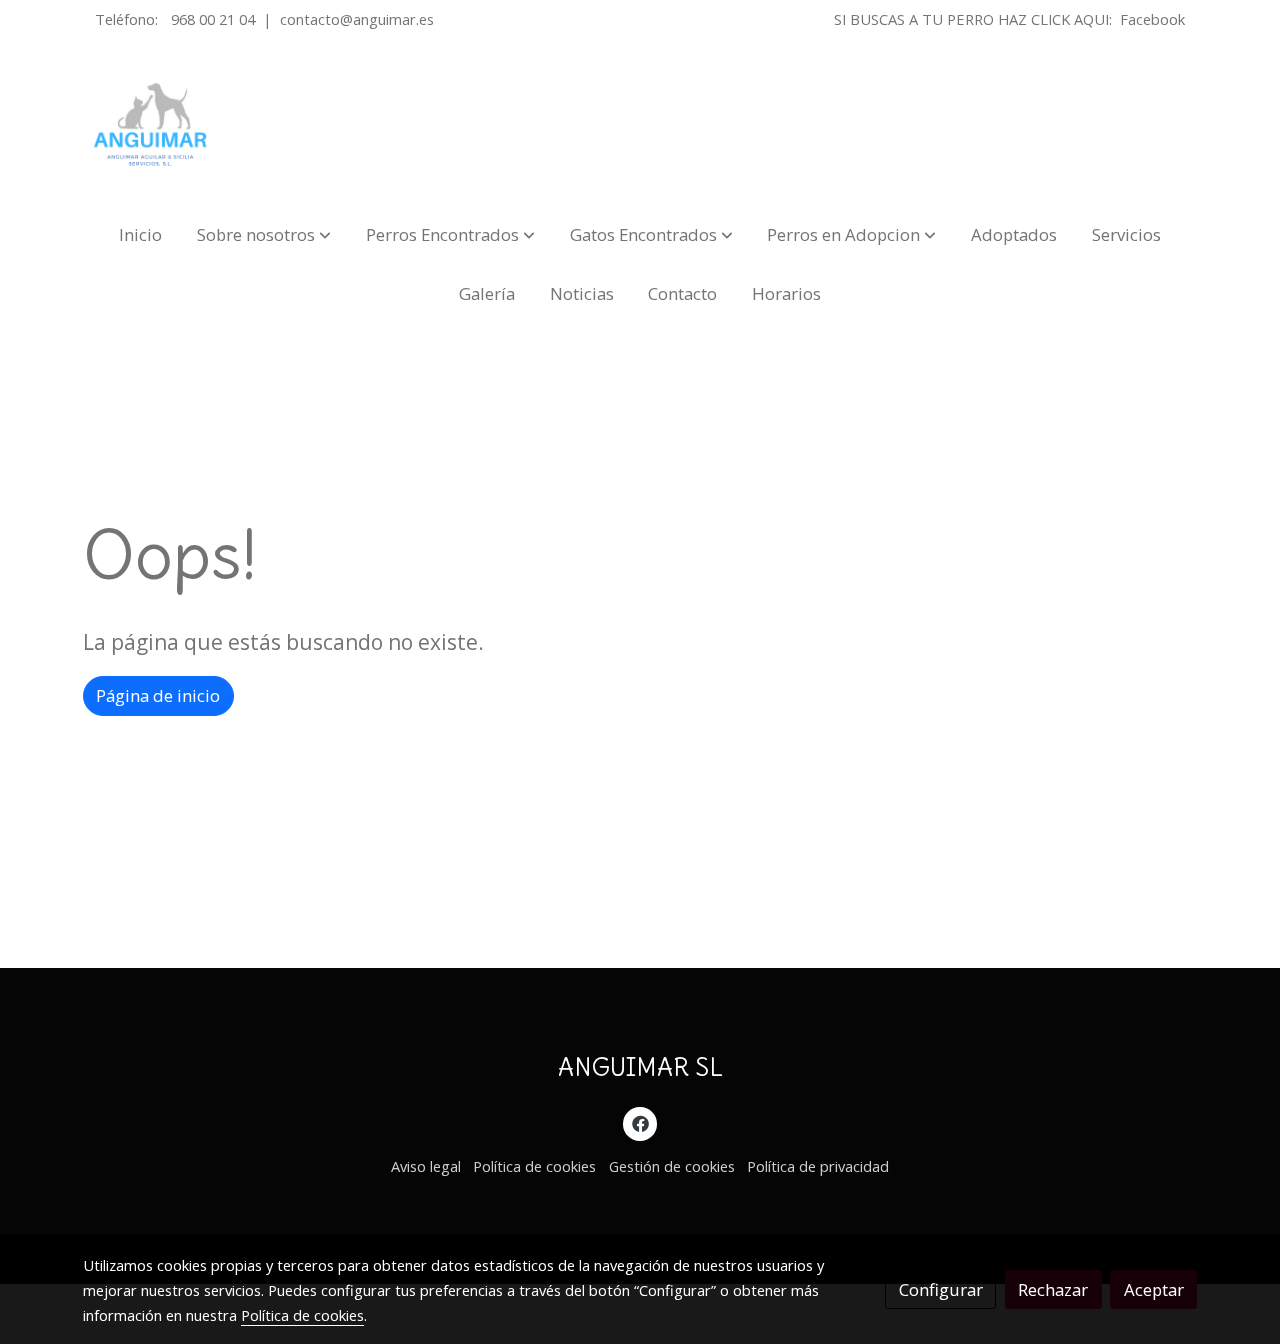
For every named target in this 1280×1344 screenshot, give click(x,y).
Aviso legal (426, 1166)
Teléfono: (128, 19)
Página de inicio (158, 695)
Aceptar (1154, 1289)
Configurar (941, 1289)
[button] (264, 234)
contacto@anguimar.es (357, 19)
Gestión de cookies (672, 1166)
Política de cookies (534, 1166)
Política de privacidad (818, 1166)
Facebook (1152, 19)
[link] (151, 125)
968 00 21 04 (213, 19)
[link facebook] (640, 1122)
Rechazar (1053, 1289)
